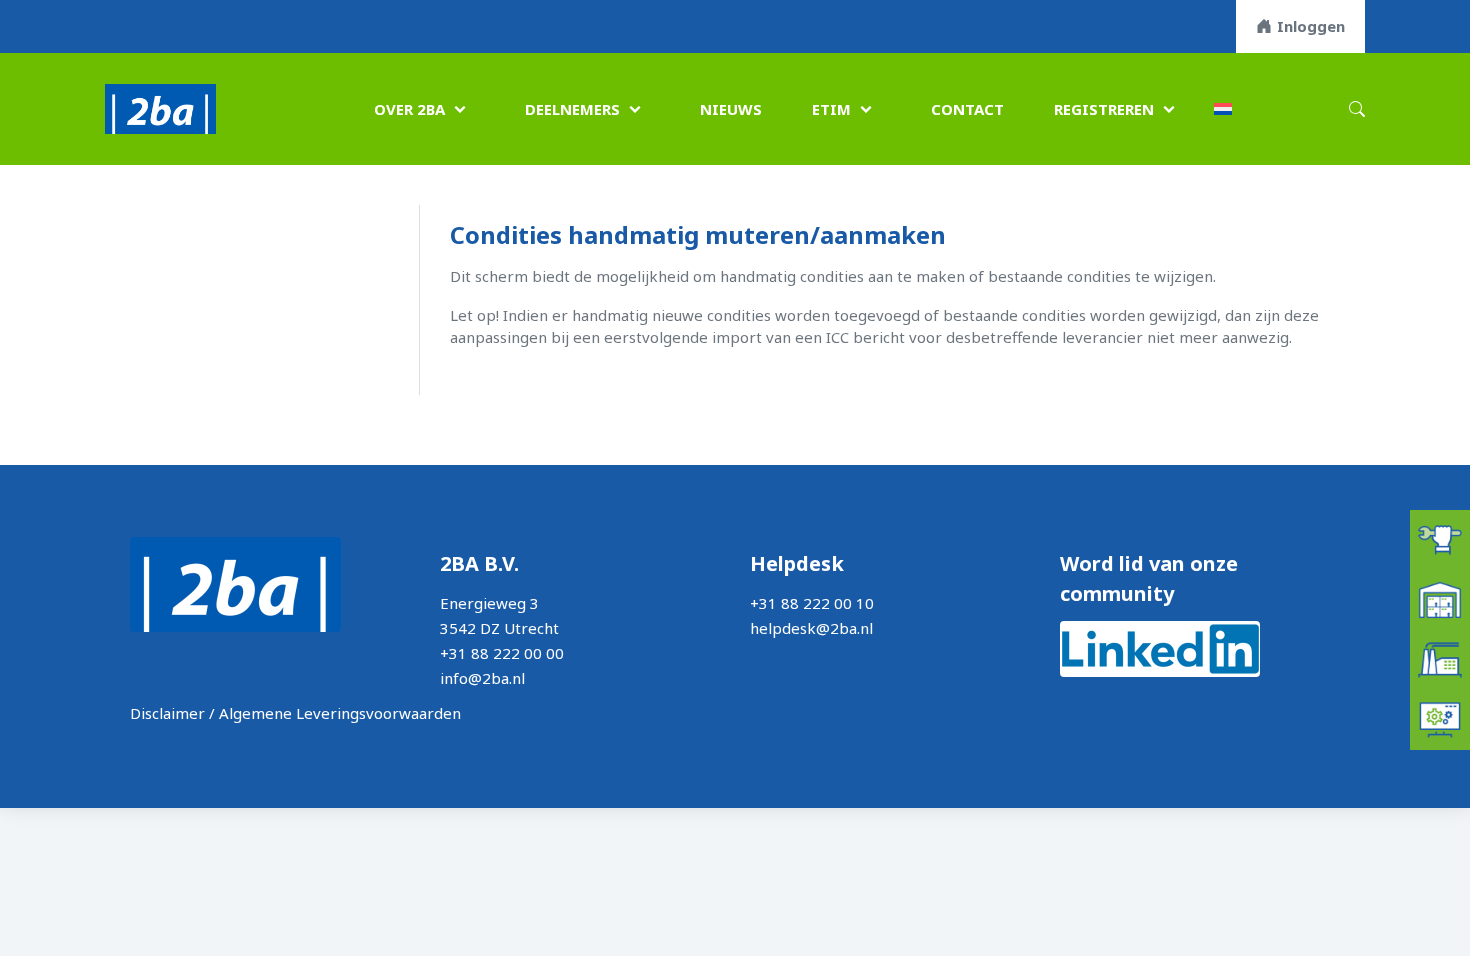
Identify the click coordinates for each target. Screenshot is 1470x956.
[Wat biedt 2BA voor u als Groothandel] (1440, 598)
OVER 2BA (409, 109)
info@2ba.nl (482, 678)
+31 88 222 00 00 (502, 653)
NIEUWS (731, 109)
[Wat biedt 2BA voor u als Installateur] (1440, 538)
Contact (967, 109)
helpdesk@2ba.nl (811, 628)
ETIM (831, 109)
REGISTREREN (1104, 109)
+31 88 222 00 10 (812, 603)
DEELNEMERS (572, 109)
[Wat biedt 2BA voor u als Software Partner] (1440, 718)
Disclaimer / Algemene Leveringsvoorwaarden (295, 713)
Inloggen (1311, 26)
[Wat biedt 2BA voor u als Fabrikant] (1440, 658)
